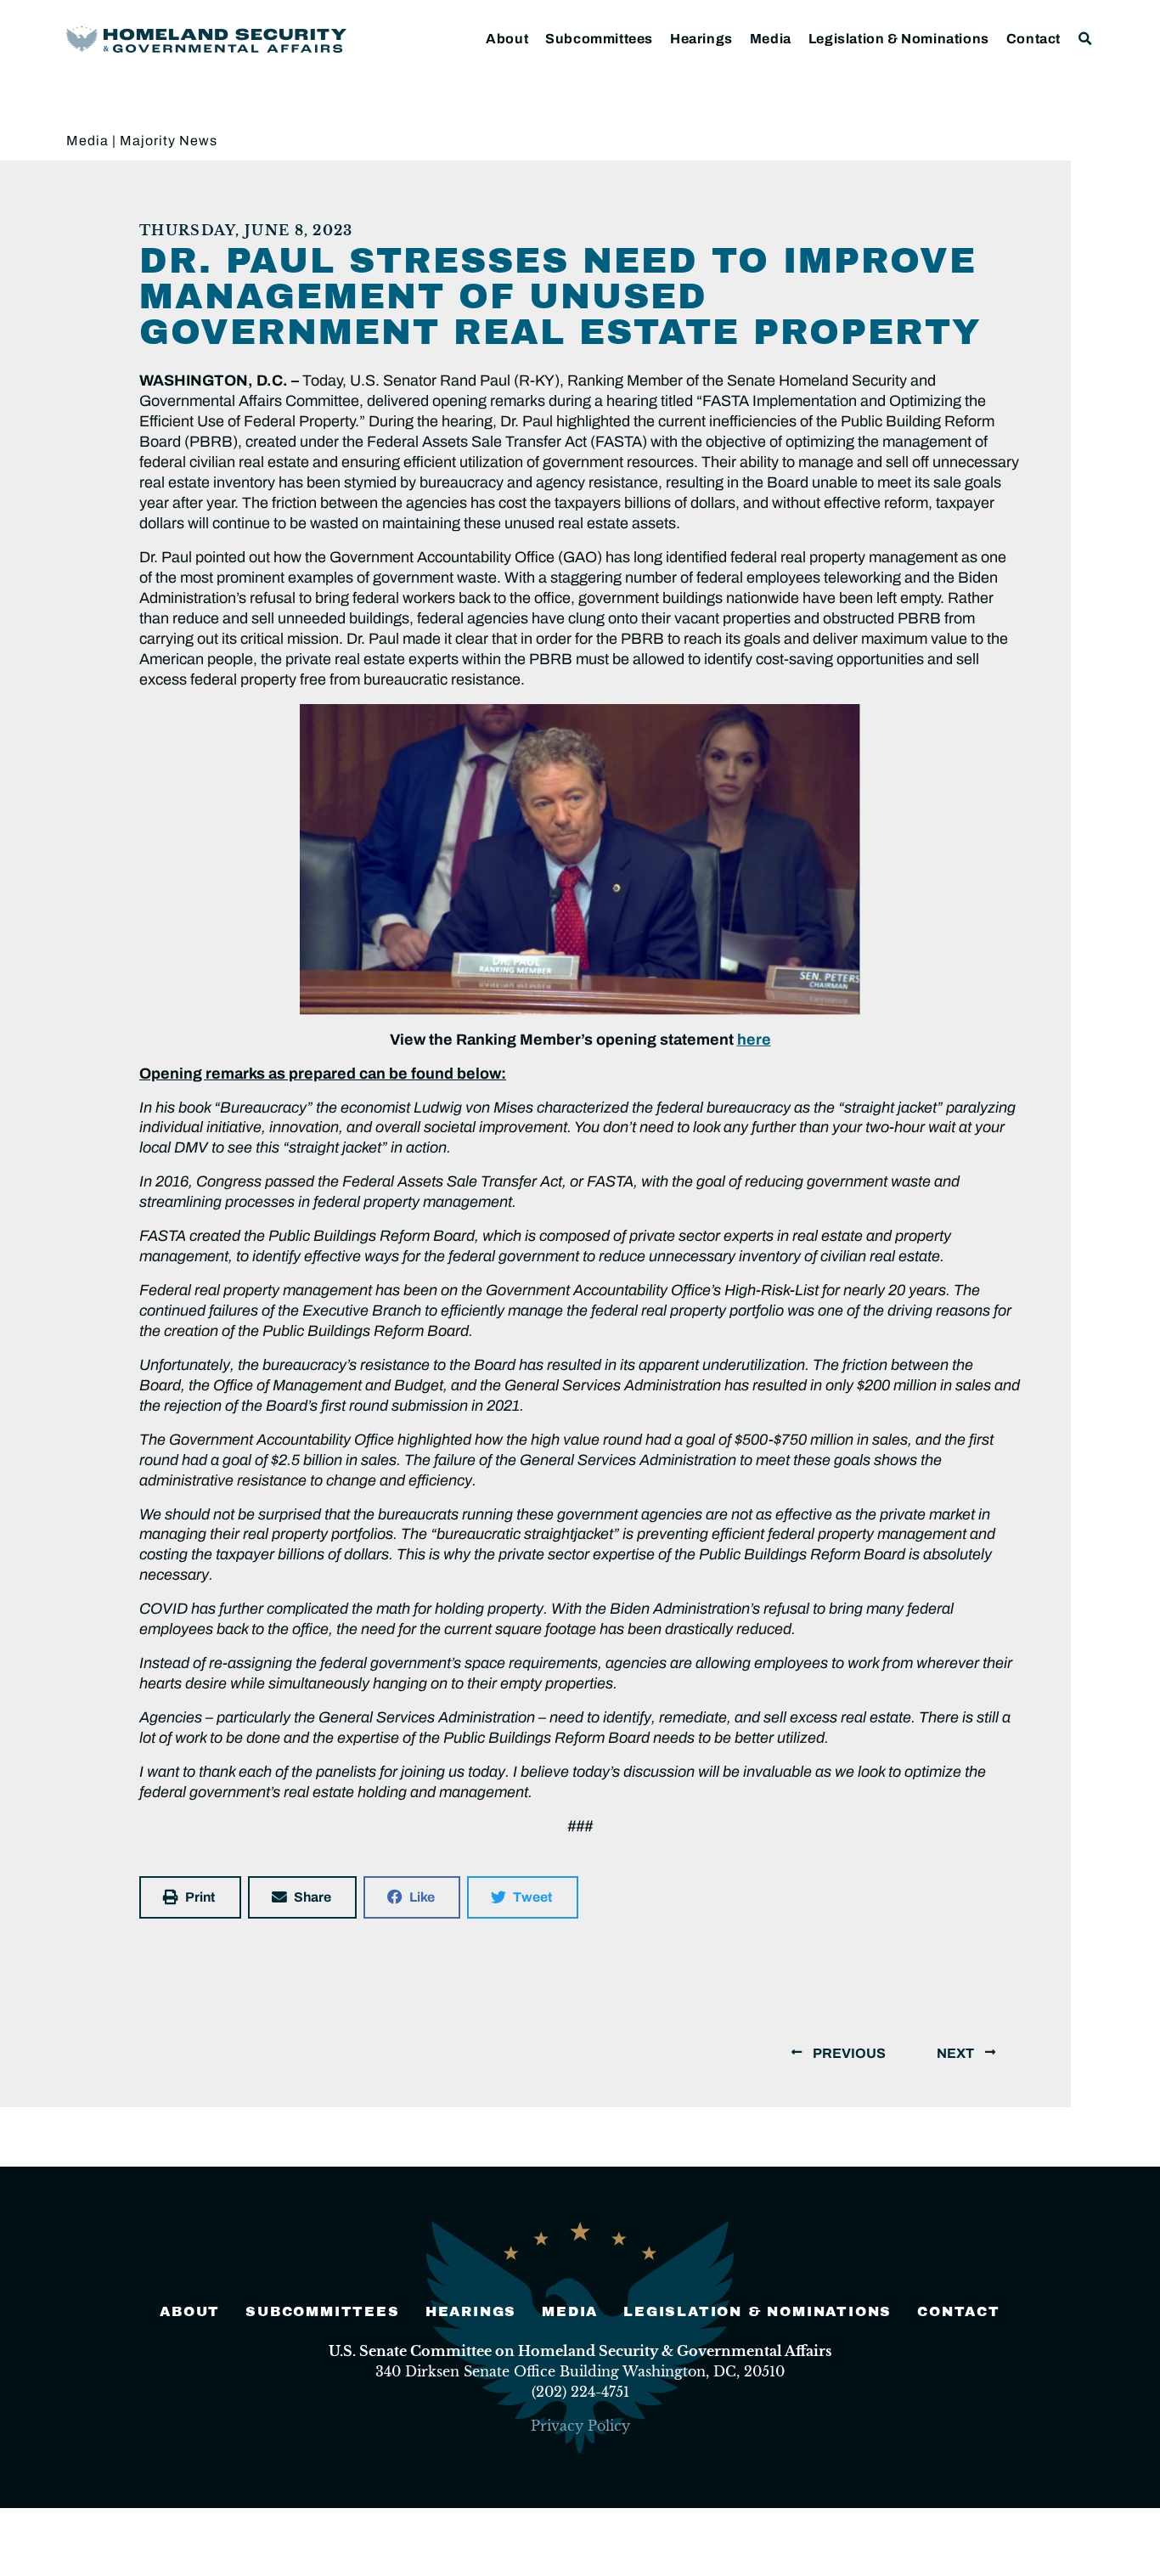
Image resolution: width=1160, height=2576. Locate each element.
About (507, 39)
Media (771, 39)
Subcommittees (599, 39)
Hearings (701, 39)
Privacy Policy (580, 2426)
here (754, 1040)
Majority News (169, 141)
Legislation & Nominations (899, 39)
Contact (1033, 39)
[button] (1086, 39)
